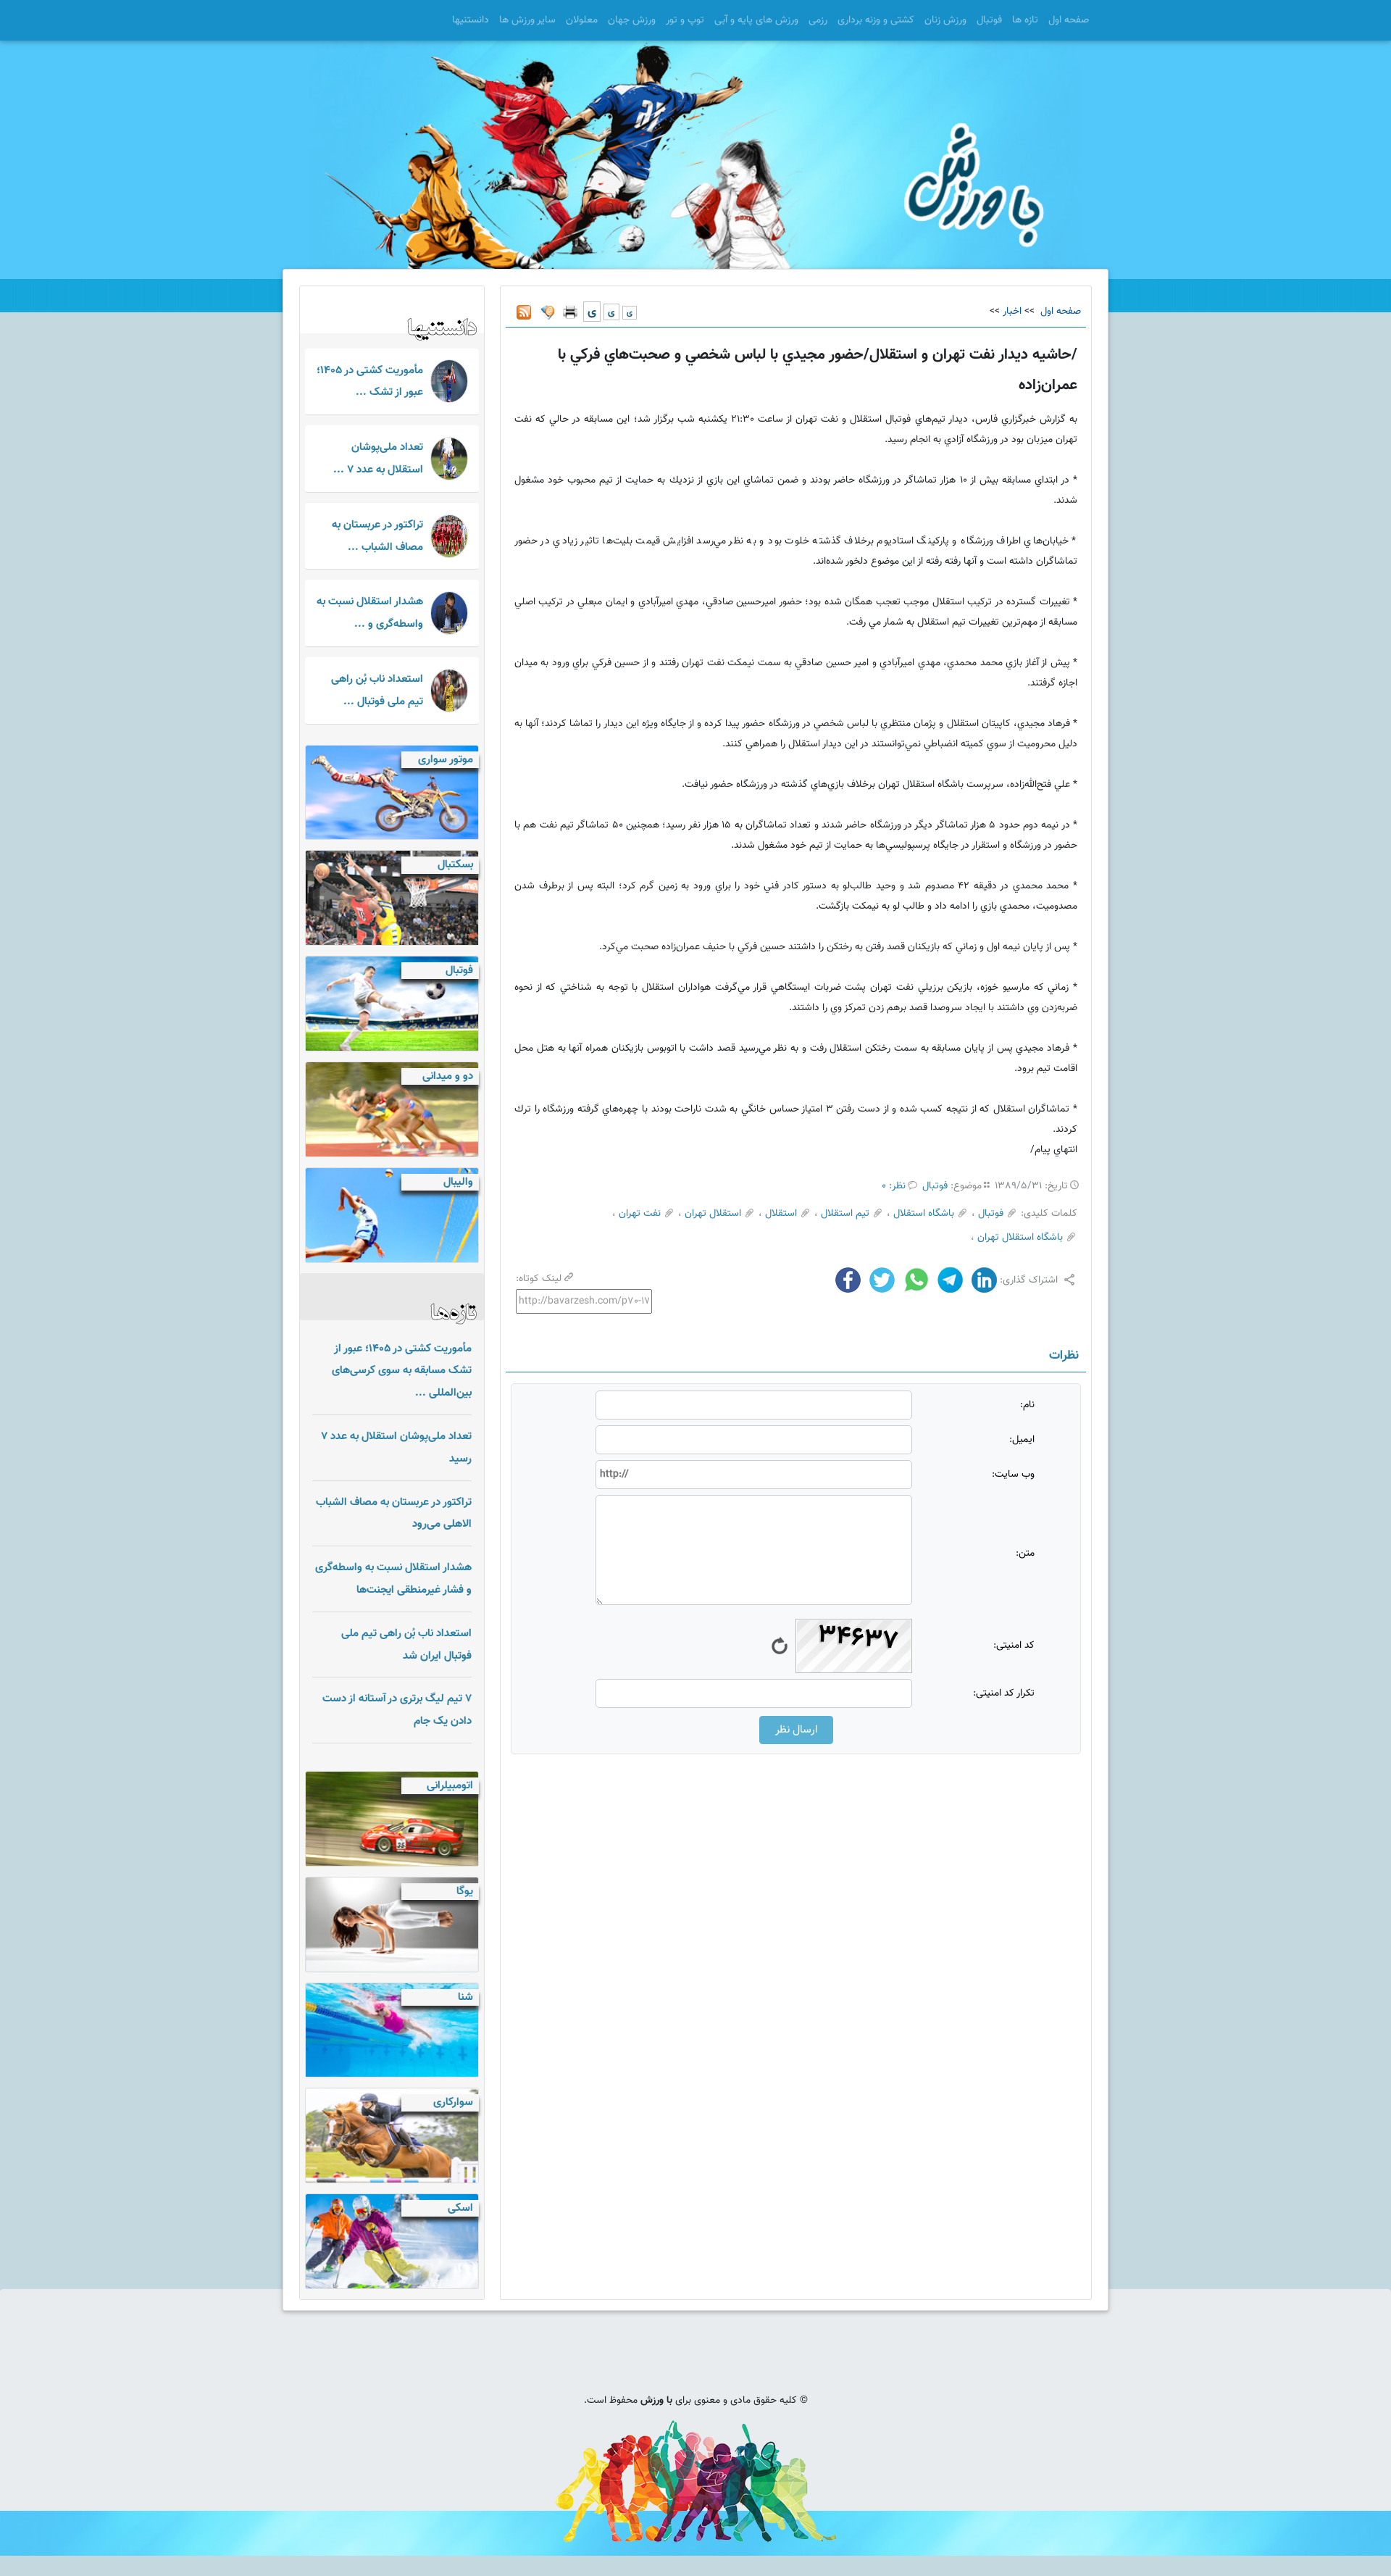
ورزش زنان (945, 20)
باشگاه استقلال (924, 1214)
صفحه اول (1069, 20)
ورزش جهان (632, 20)
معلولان (582, 20)
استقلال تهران (713, 1214)
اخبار (1012, 312)
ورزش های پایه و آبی (756, 20)
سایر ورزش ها (527, 20)
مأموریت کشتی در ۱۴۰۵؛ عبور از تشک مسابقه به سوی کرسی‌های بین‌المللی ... (402, 1371)
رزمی (818, 20)
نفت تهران (640, 1214)
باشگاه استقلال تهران (1020, 1238)
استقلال (781, 1214)
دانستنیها (471, 20)
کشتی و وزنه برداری (876, 20)
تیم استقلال (845, 1214)
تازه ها (1025, 20)
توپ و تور (685, 20)
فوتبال (989, 20)
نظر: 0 (894, 1186)
